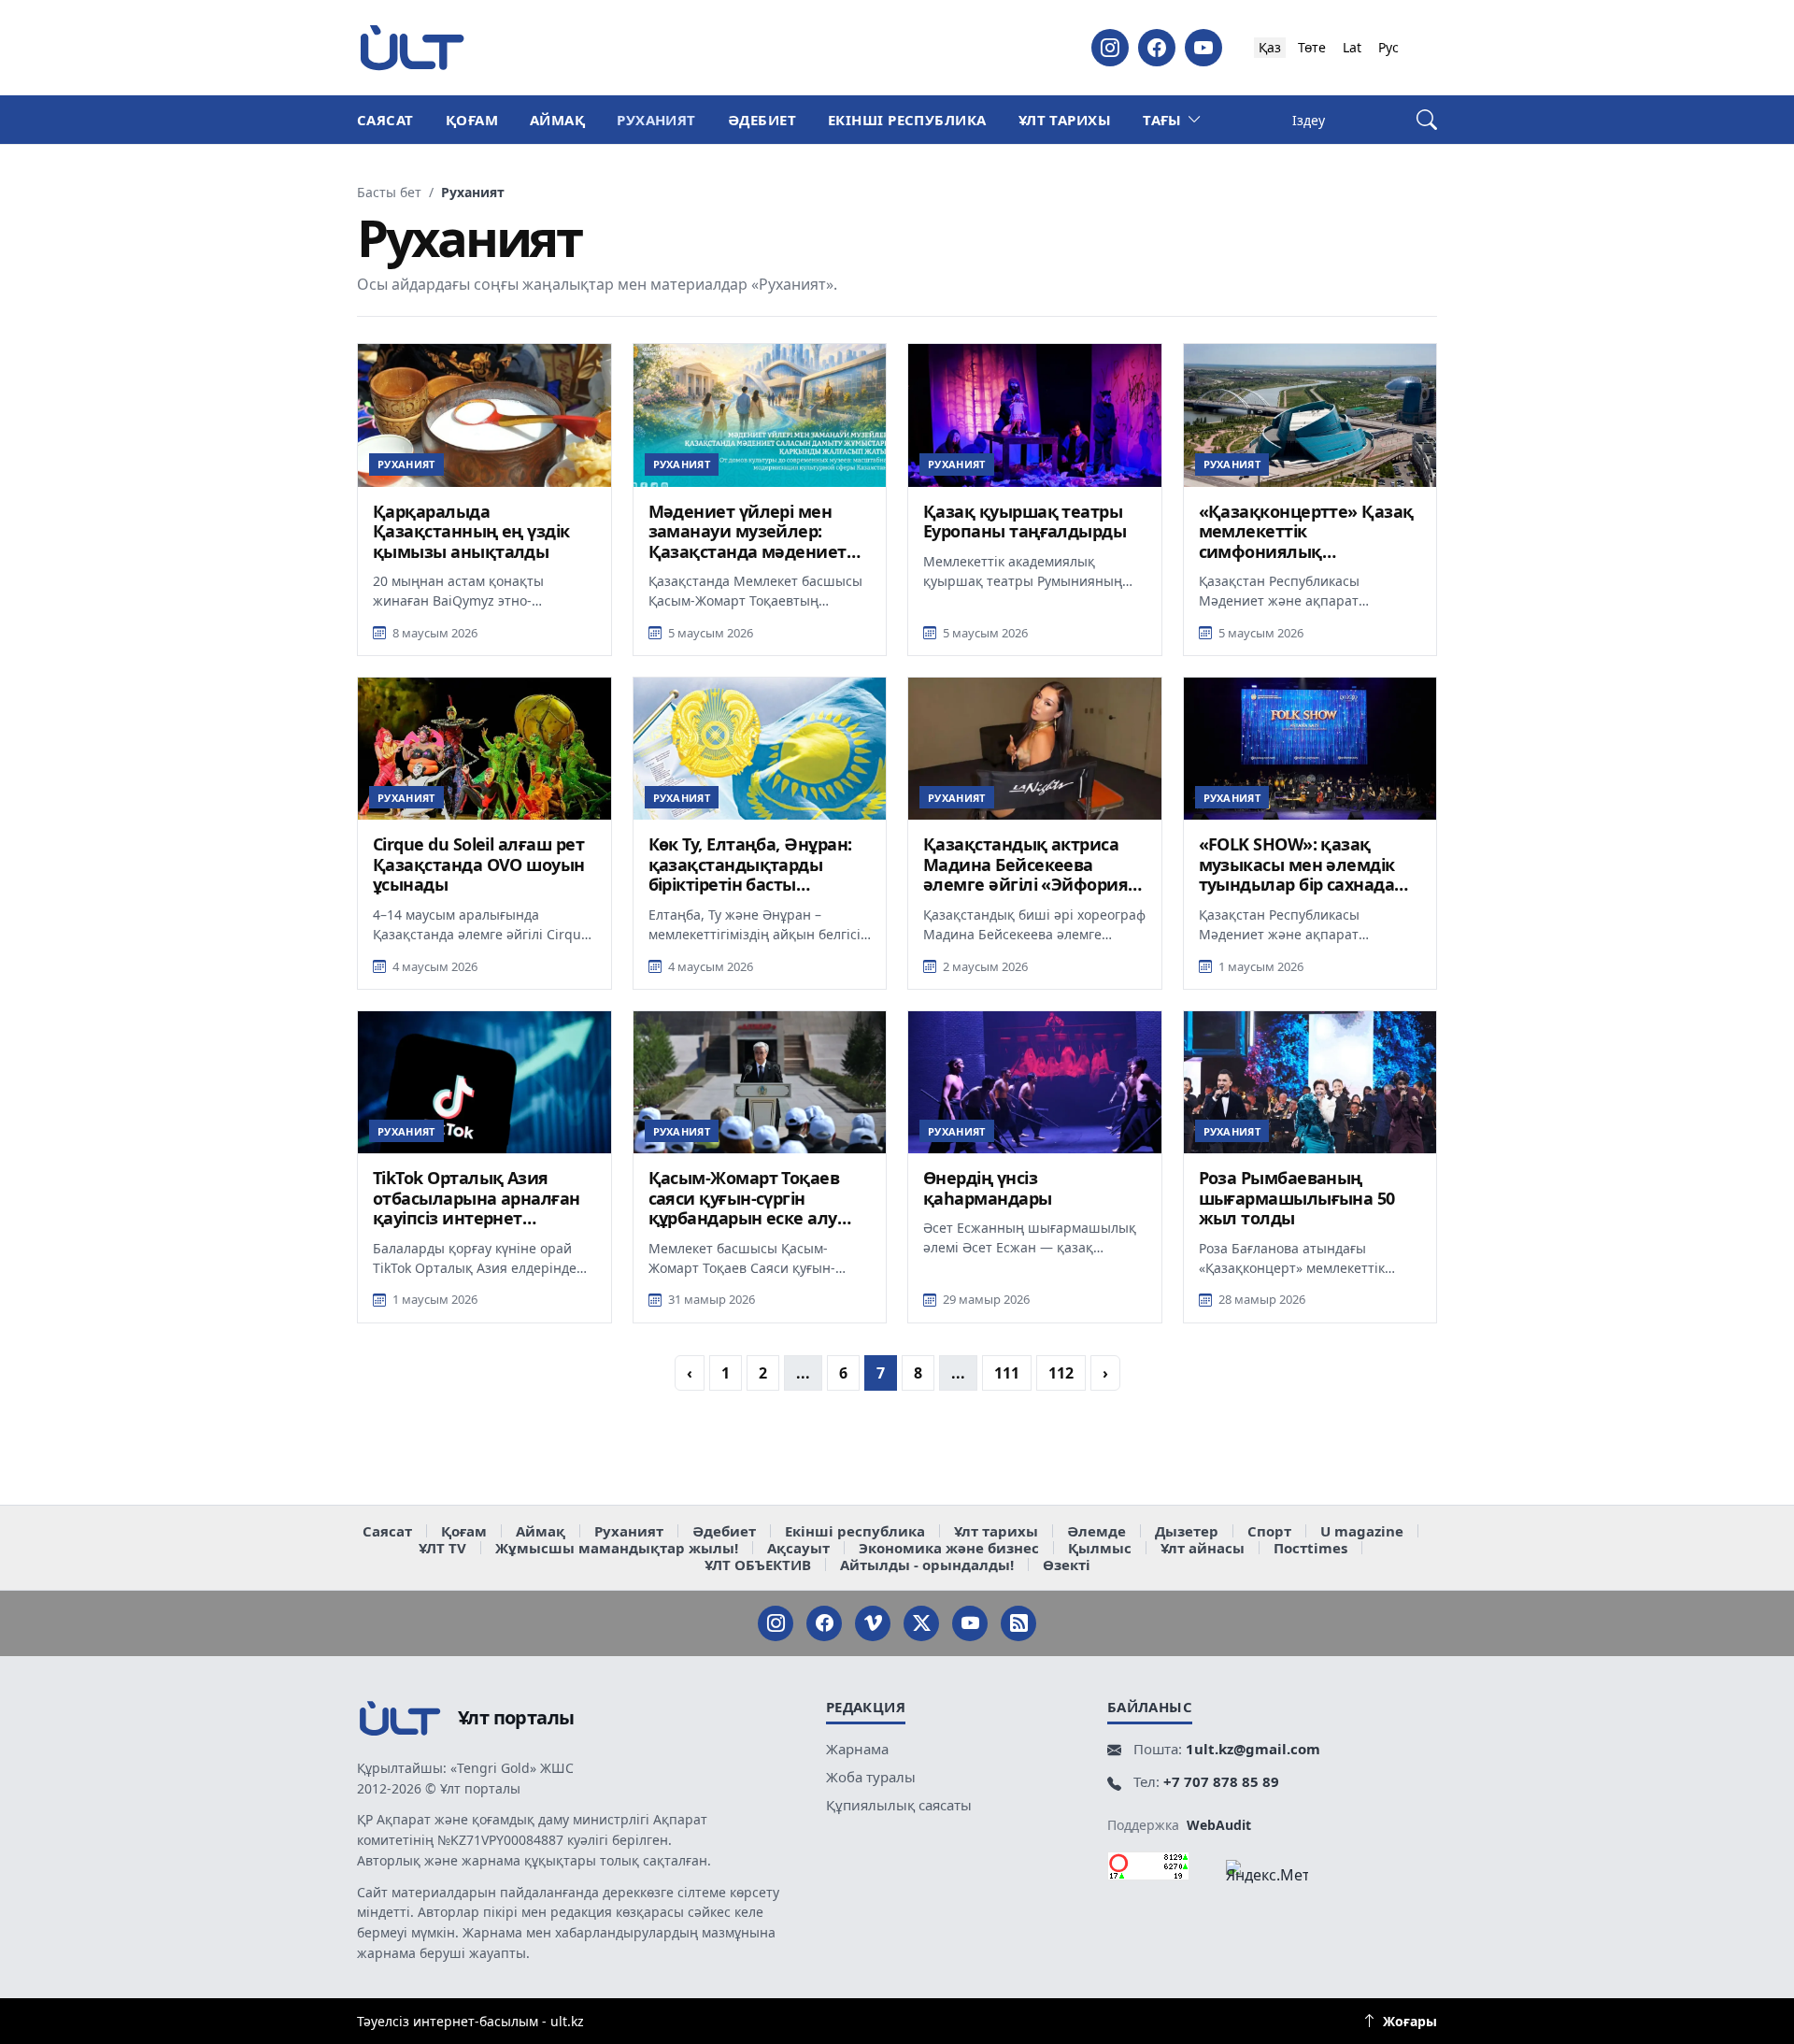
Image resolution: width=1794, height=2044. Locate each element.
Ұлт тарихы (1065, 120)
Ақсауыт (798, 1548)
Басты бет (389, 193)
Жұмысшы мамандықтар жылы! (617, 1548)
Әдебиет (762, 120)
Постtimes (1310, 1548)
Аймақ (557, 120)
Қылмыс (1100, 1548)
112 (1061, 1373)
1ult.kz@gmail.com (1253, 1749)
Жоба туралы (871, 1777)
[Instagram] (1110, 48)
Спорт (1269, 1531)
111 (1007, 1373)
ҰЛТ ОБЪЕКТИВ (758, 1565)
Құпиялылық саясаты (899, 1805)
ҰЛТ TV (442, 1548)
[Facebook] (1157, 48)
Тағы (1162, 120)
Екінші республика (907, 120)
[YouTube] (1203, 48)
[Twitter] (921, 1623)
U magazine (1362, 1531)
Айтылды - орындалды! (927, 1565)
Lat (1352, 47)
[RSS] (1018, 1623)
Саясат (385, 120)
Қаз (1270, 47)
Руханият (656, 120)
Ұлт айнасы (1203, 1548)
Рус (1388, 47)
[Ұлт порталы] (412, 47)
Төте (1312, 47)
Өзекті (1067, 1565)
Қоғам (472, 120)
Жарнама (857, 1749)
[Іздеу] (1427, 120)
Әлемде (1096, 1531)
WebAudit (1219, 1825)
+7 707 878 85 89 (1221, 1781)
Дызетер (1187, 1531)
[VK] (873, 1623)
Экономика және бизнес (949, 1548)
